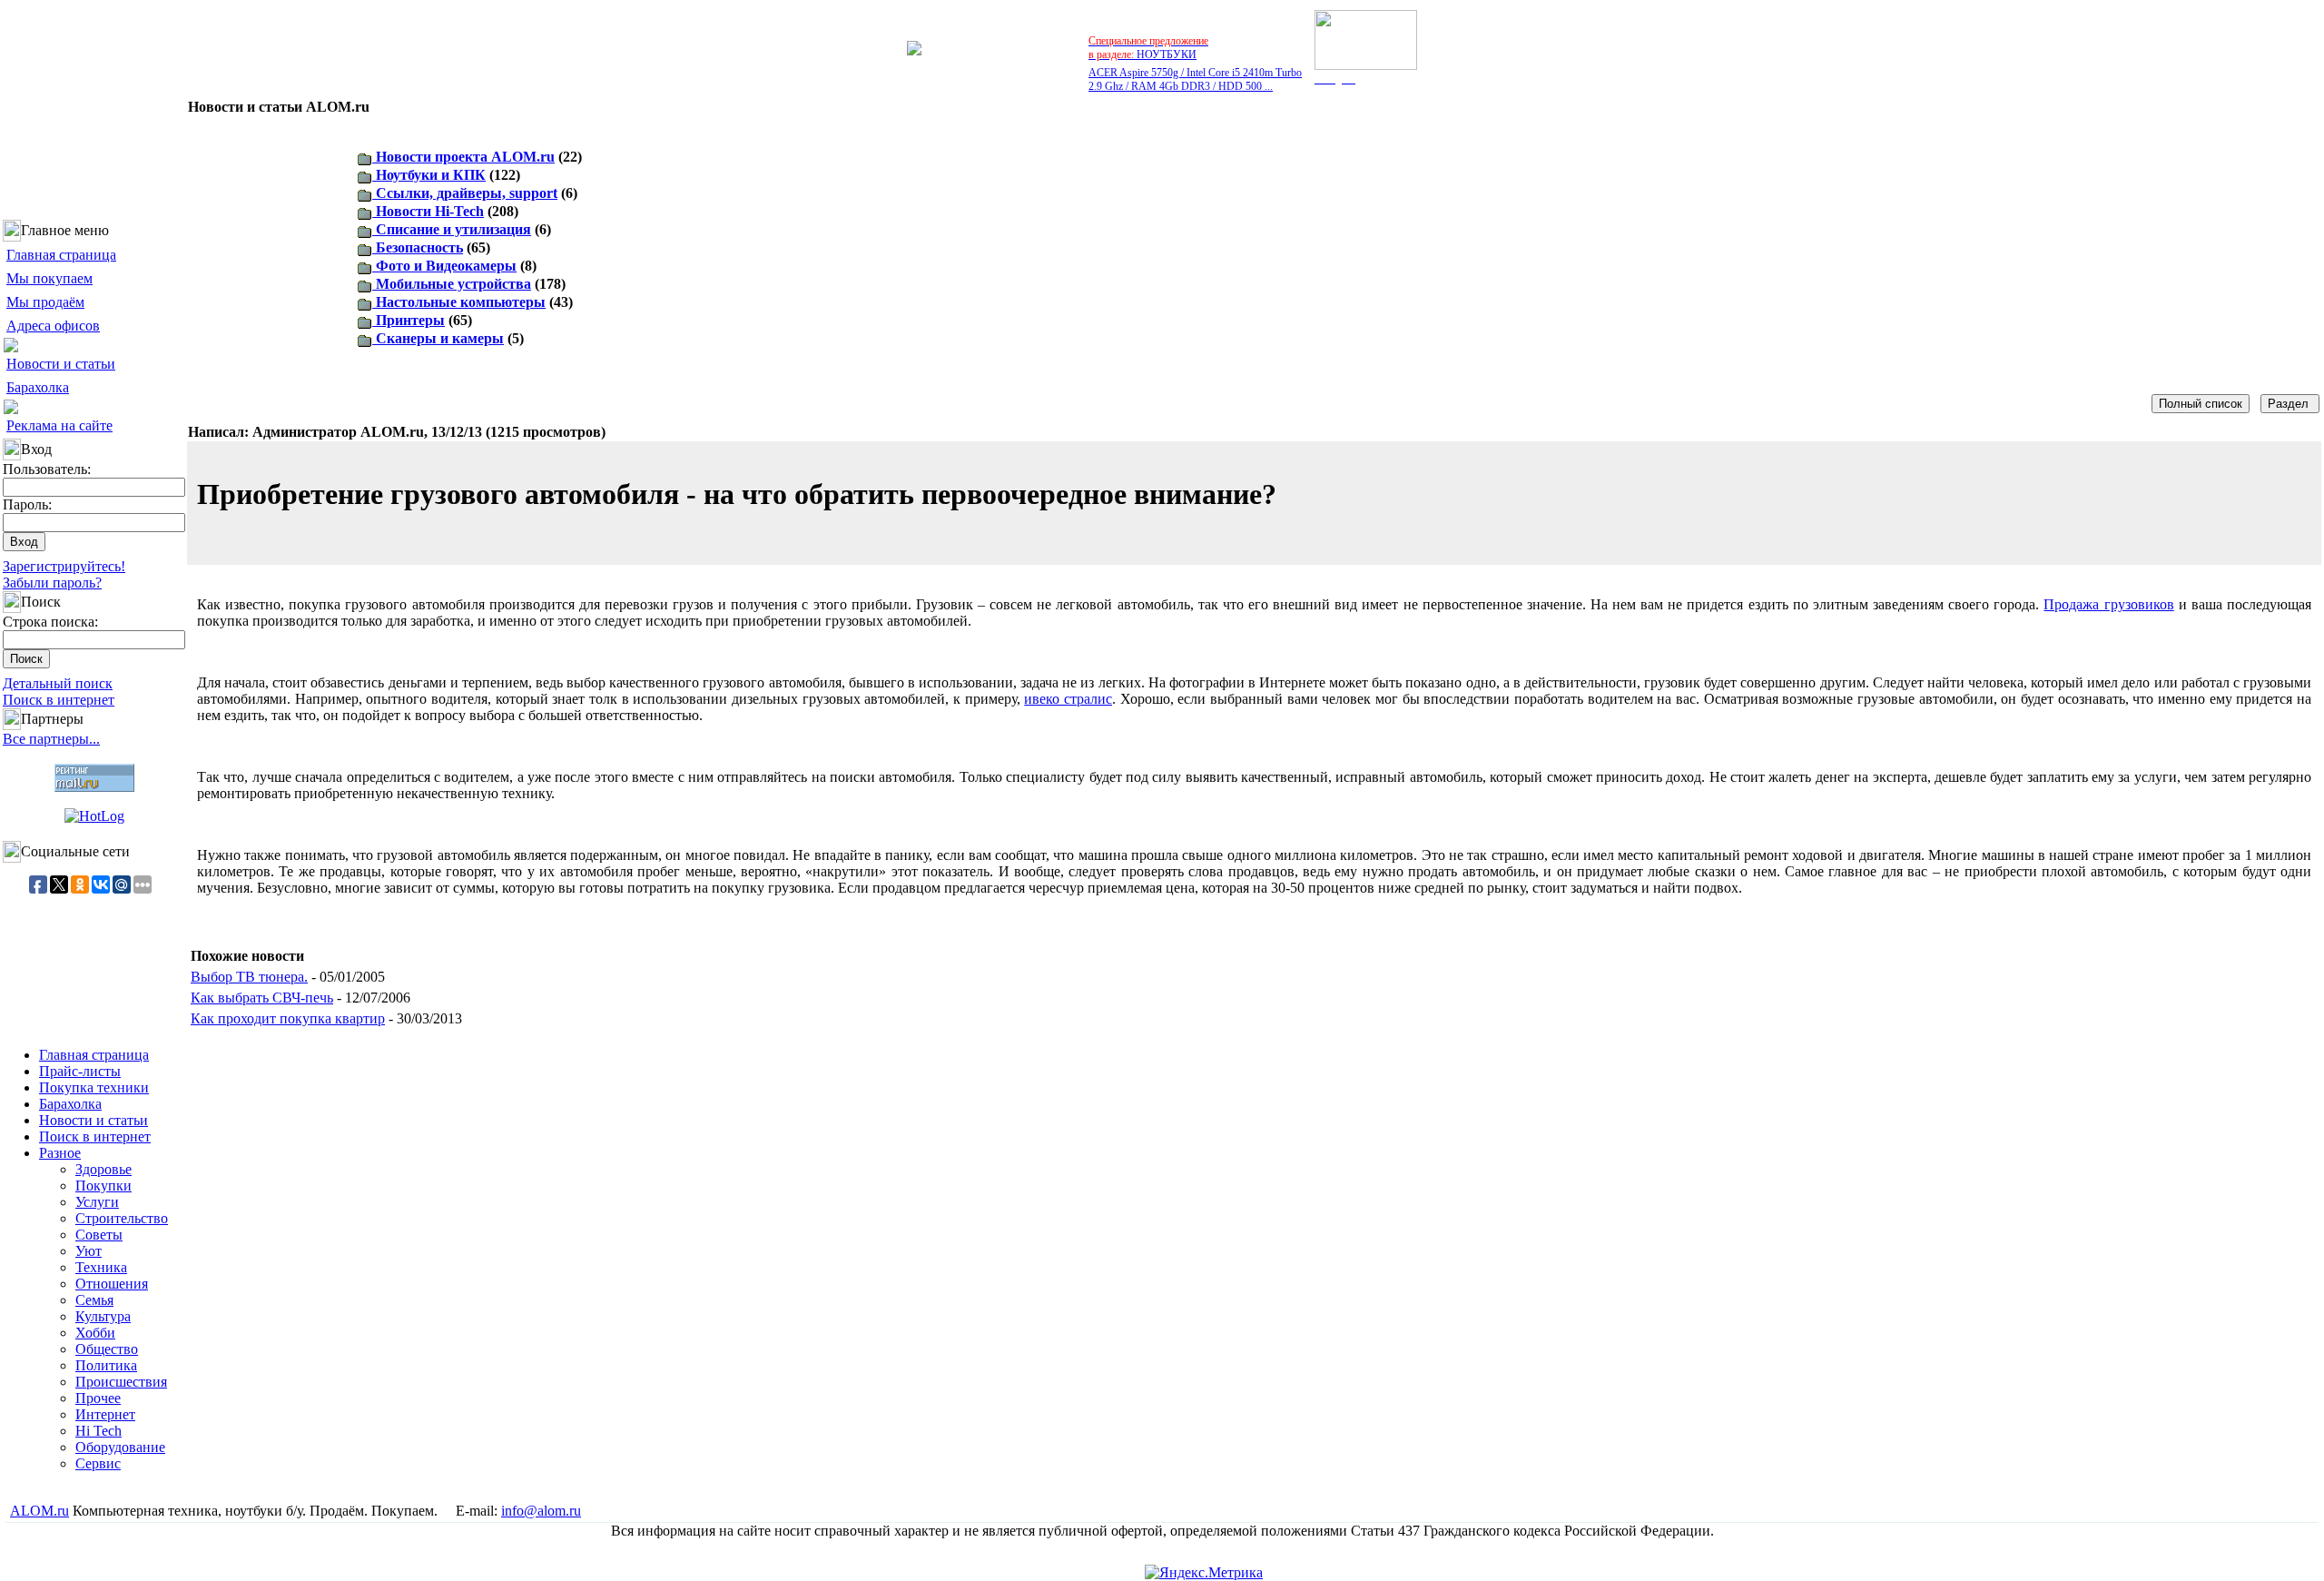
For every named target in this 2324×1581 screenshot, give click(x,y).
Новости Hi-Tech (428, 211)
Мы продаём (45, 302)
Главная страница (61, 255)
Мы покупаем (49, 278)
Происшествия (121, 1382)
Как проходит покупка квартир (288, 1018)
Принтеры (409, 320)
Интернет (105, 1414)
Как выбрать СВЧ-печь (262, 998)
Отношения (112, 1284)
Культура (103, 1316)
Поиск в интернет (59, 700)
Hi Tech (98, 1431)
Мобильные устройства (452, 284)
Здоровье (103, 1169)
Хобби (95, 1333)
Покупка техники (94, 1087)
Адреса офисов (53, 326)
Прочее (98, 1398)
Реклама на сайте (59, 425)
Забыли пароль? (52, 583)
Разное (60, 1153)
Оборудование (120, 1447)
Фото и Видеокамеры (444, 266)
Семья (94, 1300)
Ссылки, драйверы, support (465, 193)
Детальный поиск (58, 683)
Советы (99, 1235)
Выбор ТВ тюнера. (249, 977)
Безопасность (418, 247)
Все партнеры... (51, 739)
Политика (106, 1365)
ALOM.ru (39, 1511)
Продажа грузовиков (2108, 604)
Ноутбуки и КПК (429, 175)
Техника (101, 1267)
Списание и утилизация (452, 229)
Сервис (98, 1463)
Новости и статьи (61, 364)
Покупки (103, 1186)
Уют (89, 1251)
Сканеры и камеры (438, 338)
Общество (107, 1349)
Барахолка (38, 387)
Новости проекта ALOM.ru (463, 157)
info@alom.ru (541, 1511)
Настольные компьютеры (459, 302)
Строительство (122, 1218)
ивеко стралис (1068, 699)
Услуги (97, 1202)
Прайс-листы (80, 1071)
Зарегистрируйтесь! (64, 566)
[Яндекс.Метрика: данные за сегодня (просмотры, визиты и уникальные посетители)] (1204, 1573)
